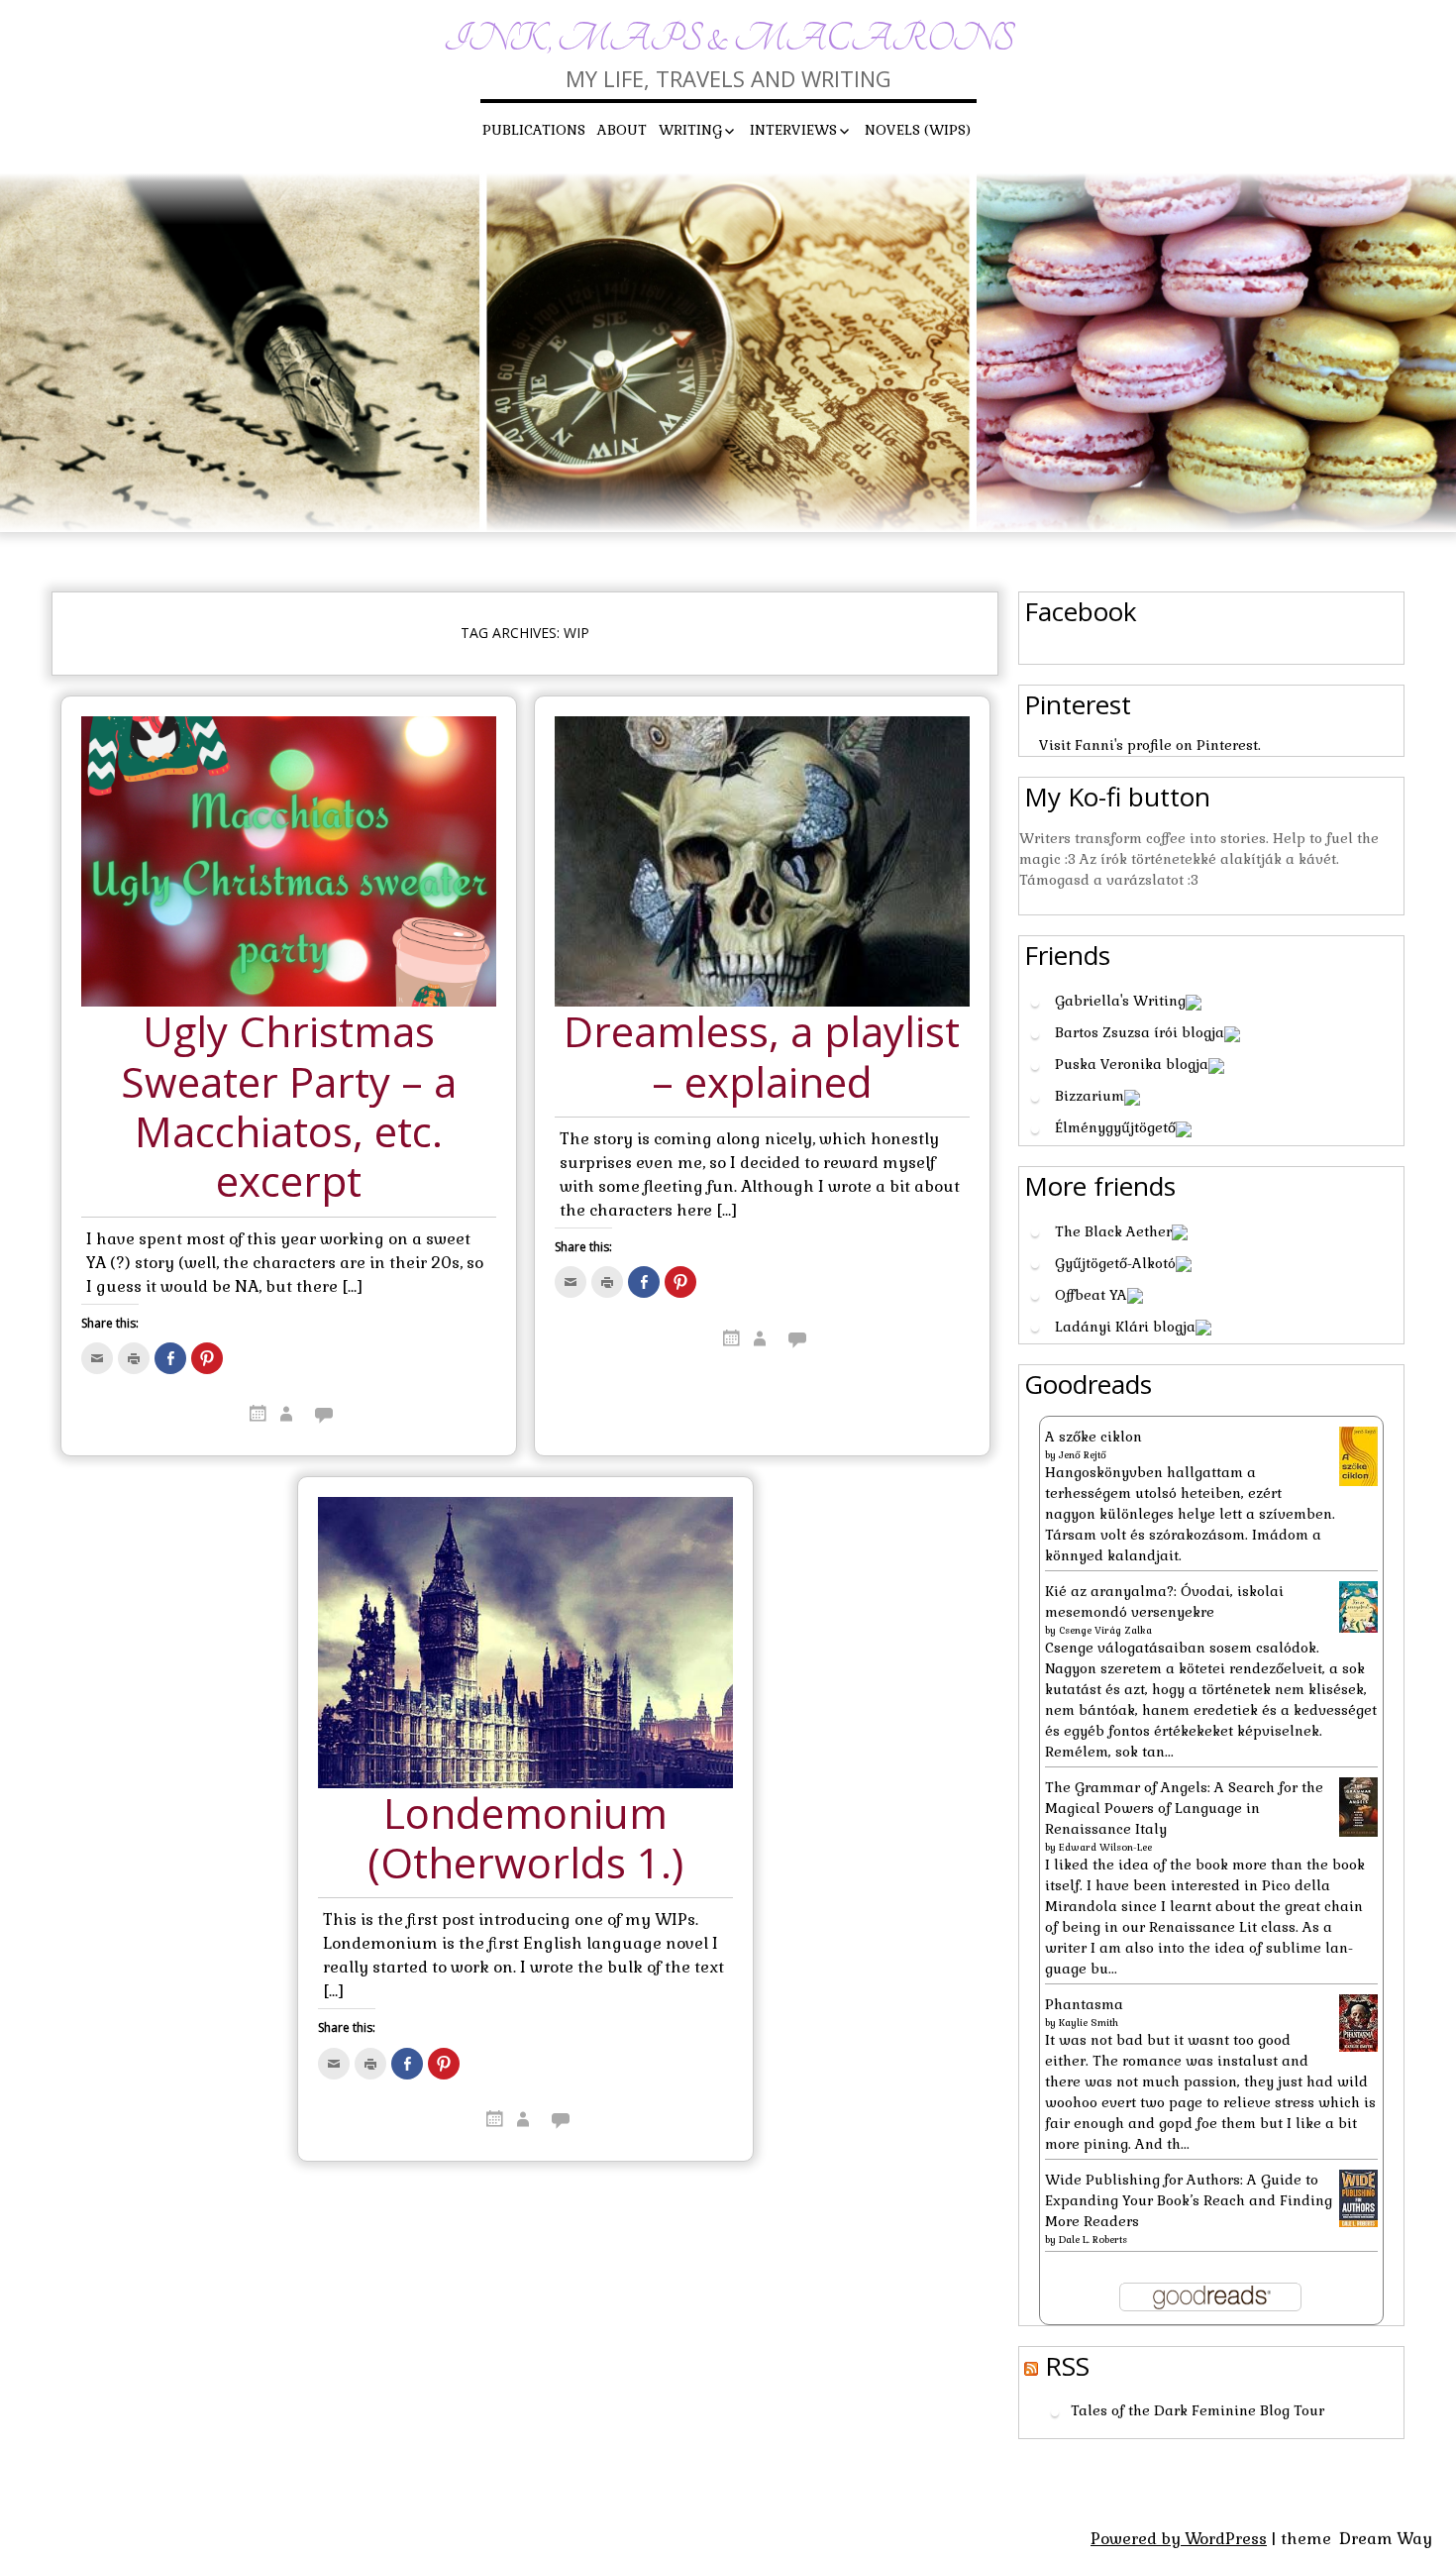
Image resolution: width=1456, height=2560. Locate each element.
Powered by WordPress (1179, 2539)
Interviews (793, 130)
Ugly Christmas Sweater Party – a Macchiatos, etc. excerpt (289, 1108)
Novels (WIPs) (918, 130)
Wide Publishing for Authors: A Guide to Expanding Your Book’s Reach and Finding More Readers (1189, 2200)
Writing (690, 130)
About (622, 130)
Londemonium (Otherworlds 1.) (525, 1839)
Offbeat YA (1091, 1295)
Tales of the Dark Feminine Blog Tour (1197, 2411)
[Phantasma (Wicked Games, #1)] (1358, 2022)
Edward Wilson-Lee (1105, 1847)
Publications (534, 130)
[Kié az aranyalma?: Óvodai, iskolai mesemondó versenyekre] (1358, 1605)
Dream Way (1386, 2539)
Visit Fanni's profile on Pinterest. (1150, 745)
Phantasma (1084, 2004)
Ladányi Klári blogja (1125, 1327)
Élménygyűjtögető (1115, 1127)
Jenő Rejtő (1083, 1455)
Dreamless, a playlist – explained (762, 1058)
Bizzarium (1090, 1096)
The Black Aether (1113, 1231)
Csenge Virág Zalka (1105, 1630)
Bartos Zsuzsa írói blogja (1140, 1032)
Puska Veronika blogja (1132, 1064)
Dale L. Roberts (1093, 2240)
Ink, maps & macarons (728, 39)
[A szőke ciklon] (1358, 1455)
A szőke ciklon (1093, 1437)
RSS (1067, 2366)
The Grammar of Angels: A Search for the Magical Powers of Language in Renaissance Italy (1184, 1808)
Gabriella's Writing (1120, 1001)
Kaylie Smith (1089, 2023)
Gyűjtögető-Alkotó (1115, 1263)
